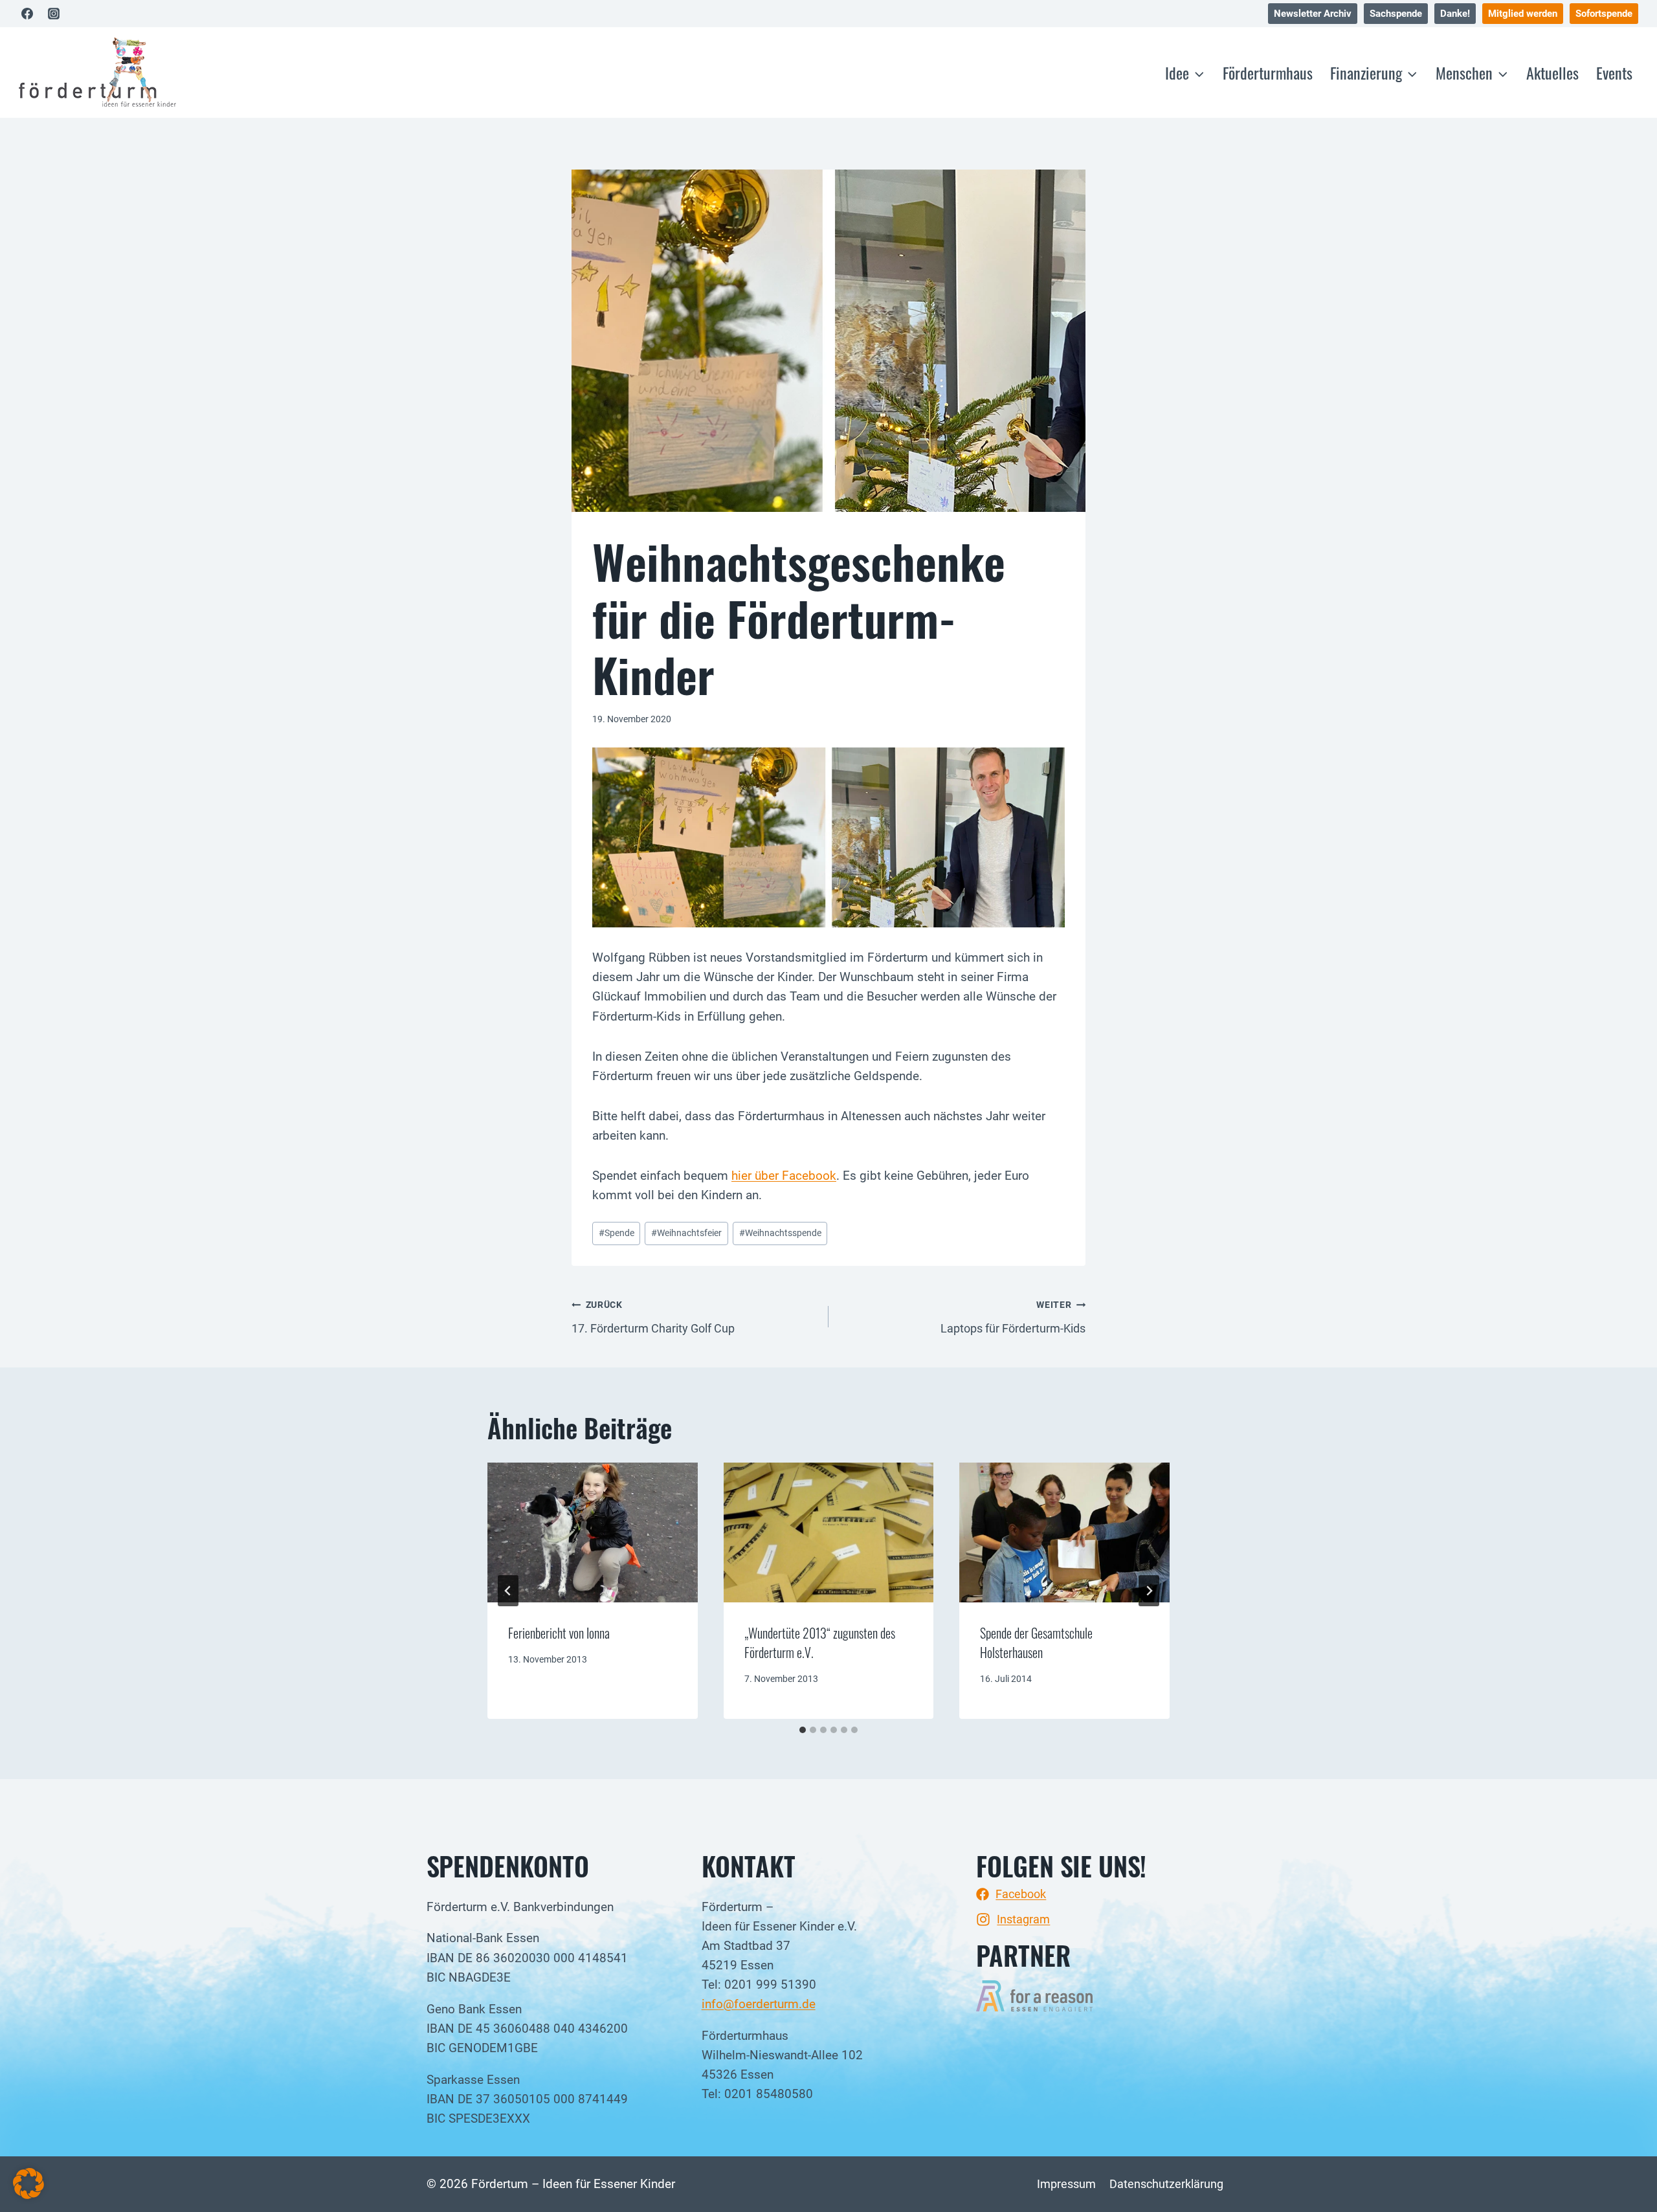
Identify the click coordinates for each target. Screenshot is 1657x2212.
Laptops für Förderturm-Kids (1013, 1317)
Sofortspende (1604, 14)
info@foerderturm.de (759, 2004)
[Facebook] (27, 14)
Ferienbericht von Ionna (559, 1633)
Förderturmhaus (1268, 72)
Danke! (1455, 14)
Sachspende (1396, 14)
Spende (617, 1233)
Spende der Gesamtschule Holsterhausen (1036, 1642)
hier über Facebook (784, 1176)
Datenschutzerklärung (1166, 2184)
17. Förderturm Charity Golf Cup (653, 1317)
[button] (28, 2184)
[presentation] (593, 1532)
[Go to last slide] (508, 1591)
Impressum (1066, 2184)
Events (1614, 72)
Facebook (1021, 1894)
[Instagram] (54, 14)
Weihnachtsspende (780, 1233)
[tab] (803, 1730)
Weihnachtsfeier (686, 1233)
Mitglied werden (1523, 14)
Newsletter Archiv (1313, 14)
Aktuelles (1552, 72)
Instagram (1023, 1919)
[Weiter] (1149, 1591)
